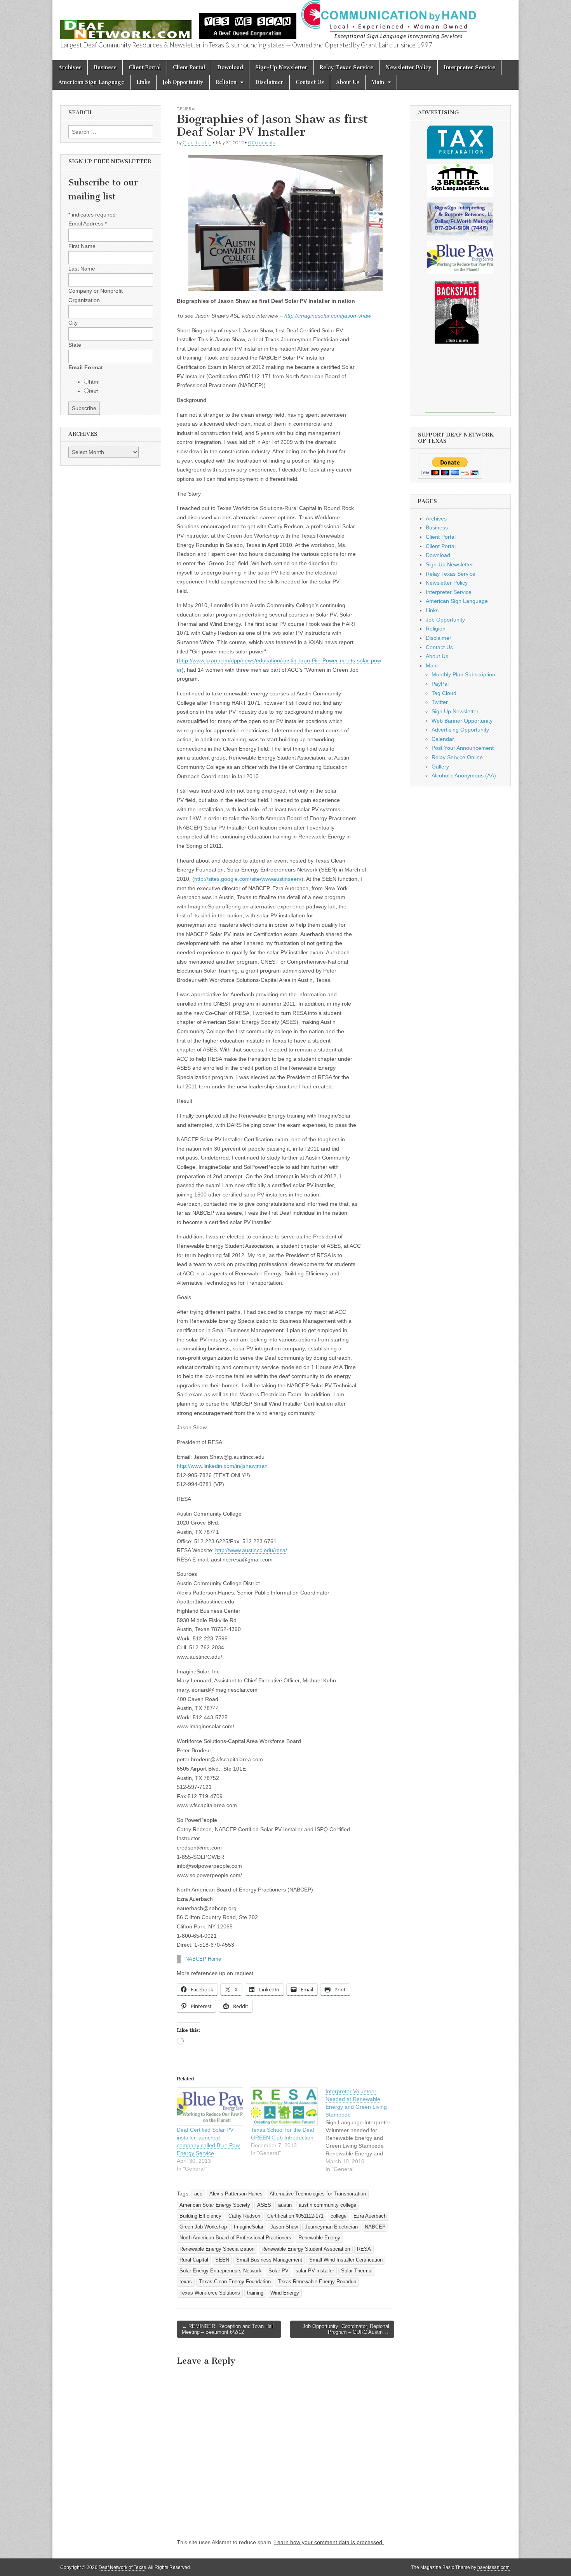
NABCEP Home (203, 1959)
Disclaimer (269, 82)
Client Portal (145, 67)
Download (230, 67)
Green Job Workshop (203, 2227)
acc (198, 2194)
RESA (364, 2249)
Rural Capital (194, 2260)
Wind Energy (285, 2293)
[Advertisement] (460, 383)
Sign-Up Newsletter (281, 67)
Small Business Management (269, 2260)
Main (378, 82)
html (94, 382)
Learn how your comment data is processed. (329, 2542)
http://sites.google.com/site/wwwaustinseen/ (248, 879)
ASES (264, 2205)
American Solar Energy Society (215, 2205)
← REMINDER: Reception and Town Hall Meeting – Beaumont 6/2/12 (228, 2329)
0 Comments (261, 142)
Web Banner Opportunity (462, 721)
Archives (70, 67)
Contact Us (310, 82)
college (339, 2216)
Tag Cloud (444, 693)
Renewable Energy (319, 2238)
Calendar (443, 739)
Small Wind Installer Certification (346, 2260)
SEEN (222, 2260)
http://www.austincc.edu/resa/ (251, 1550)
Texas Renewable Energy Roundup (317, 2282)
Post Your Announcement (463, 748)
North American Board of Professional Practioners (235, 2238)
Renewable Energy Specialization (217, 2249)
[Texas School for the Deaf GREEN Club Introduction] (284, 2107)
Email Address (88, 224)
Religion (226, 82)
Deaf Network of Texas (122, 2567)
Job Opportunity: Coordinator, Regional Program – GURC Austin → (346, 2329)
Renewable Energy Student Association (306, 2249)
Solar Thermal (357, 2271)
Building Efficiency (200, 2216)
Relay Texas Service (346, 67)
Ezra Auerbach (370, 2216)
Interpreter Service (469, 67)
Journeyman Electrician (331, 2227)
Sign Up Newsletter (455, 711)
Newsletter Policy (408, 67)
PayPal (440, 684)
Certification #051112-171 (295, 2216)
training (255, 2293)
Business (105, 67)
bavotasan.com (494, 2567)
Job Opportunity (183, 82)
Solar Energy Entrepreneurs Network (220, 2271)
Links (143, 82)
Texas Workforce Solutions (210, 2293)
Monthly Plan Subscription (463, 674)
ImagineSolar (249, 2227)
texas (186, 2282)
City (73, 323)
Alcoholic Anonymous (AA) (464, 775)
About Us (348, 82)
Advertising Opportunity (460, 730)
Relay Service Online (457, 757)
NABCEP (375, 2227)
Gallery (440, 767)
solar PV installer (315, 2271)
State (75, 345)
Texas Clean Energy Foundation (235, 2282)
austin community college (327, 2205)
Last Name (82, 269)
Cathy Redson (244, 2216)
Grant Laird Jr (197, 142)
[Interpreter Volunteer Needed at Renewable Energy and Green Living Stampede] (363, 2130)
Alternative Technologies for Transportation (318, 2194)
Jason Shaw (284, 2227)
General (187, 109)
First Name (82, 246)
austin (285, 2205)
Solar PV (279, 2271)
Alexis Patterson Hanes (236, 2194)
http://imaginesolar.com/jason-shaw (328, 316)
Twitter (440, 702)
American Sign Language (91, 82)
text (93, 391)
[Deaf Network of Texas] (126, 25)
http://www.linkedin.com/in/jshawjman (222, 1466)
